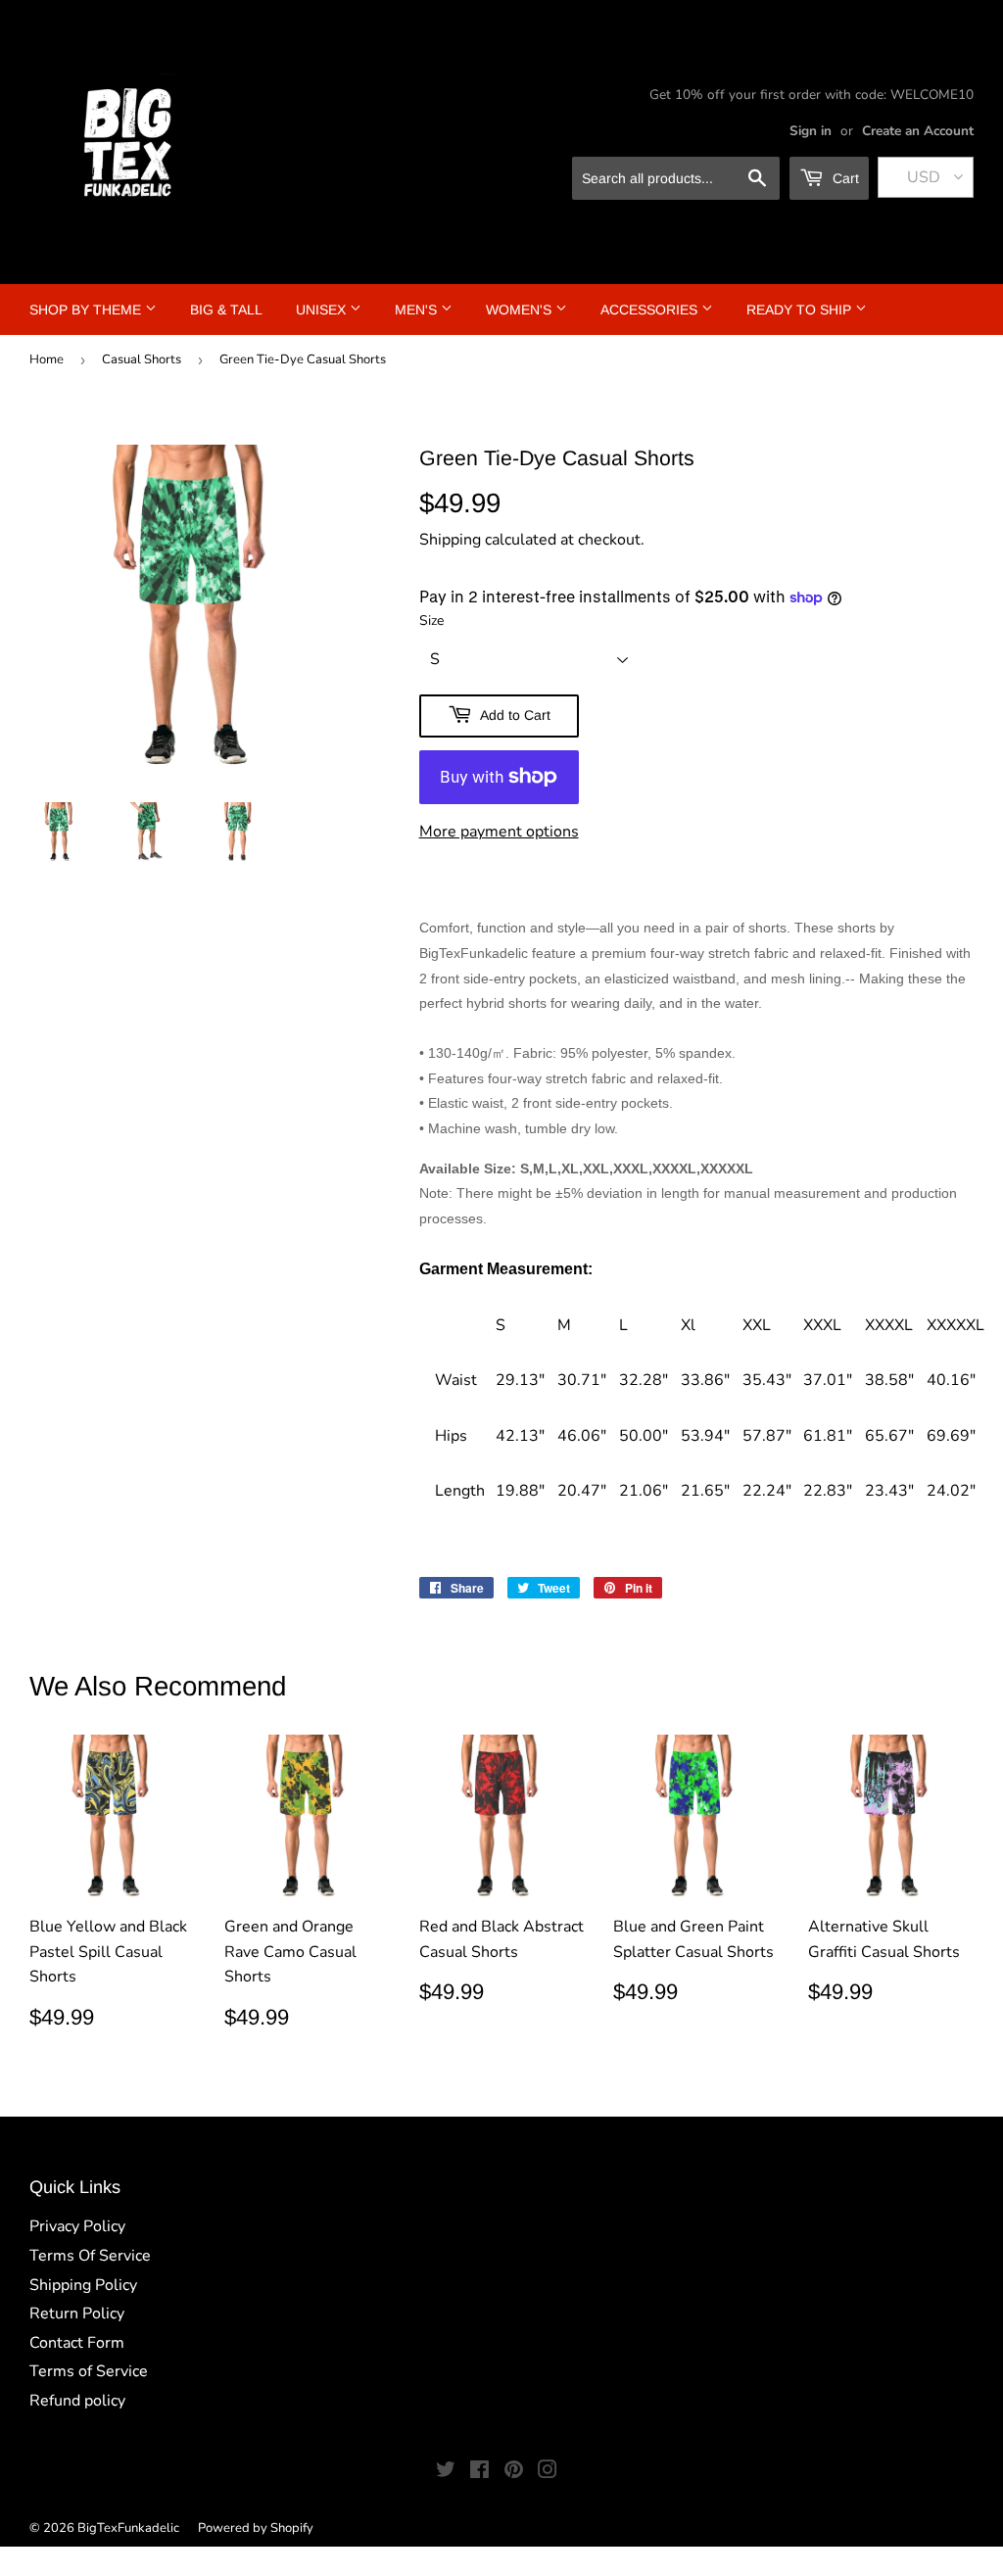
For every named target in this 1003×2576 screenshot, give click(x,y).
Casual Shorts (142, 359)
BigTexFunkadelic (128, 2528)
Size (431, 620)
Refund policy (77, 2401)
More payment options (499, 832)
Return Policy (77, 2314)
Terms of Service (89, 2371)
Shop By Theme (87, 310)
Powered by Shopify (256, 2528)
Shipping (450, 540)
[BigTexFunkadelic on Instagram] (548, 2472)
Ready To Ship (801, 310)
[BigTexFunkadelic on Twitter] (446, 2472)
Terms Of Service (90, 2256)
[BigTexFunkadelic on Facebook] (479, 2472)
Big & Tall (226, 310)
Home (47, 359)
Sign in (811, 131)
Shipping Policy (83, 2285)
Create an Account (918, 131)
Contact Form (77, 2343)
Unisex (323, 310)
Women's (521, 310)
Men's (418, 310)
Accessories (651, 310)
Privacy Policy (77, 2226)
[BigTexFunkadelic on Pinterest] (514, 2472)
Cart (844, 178)
